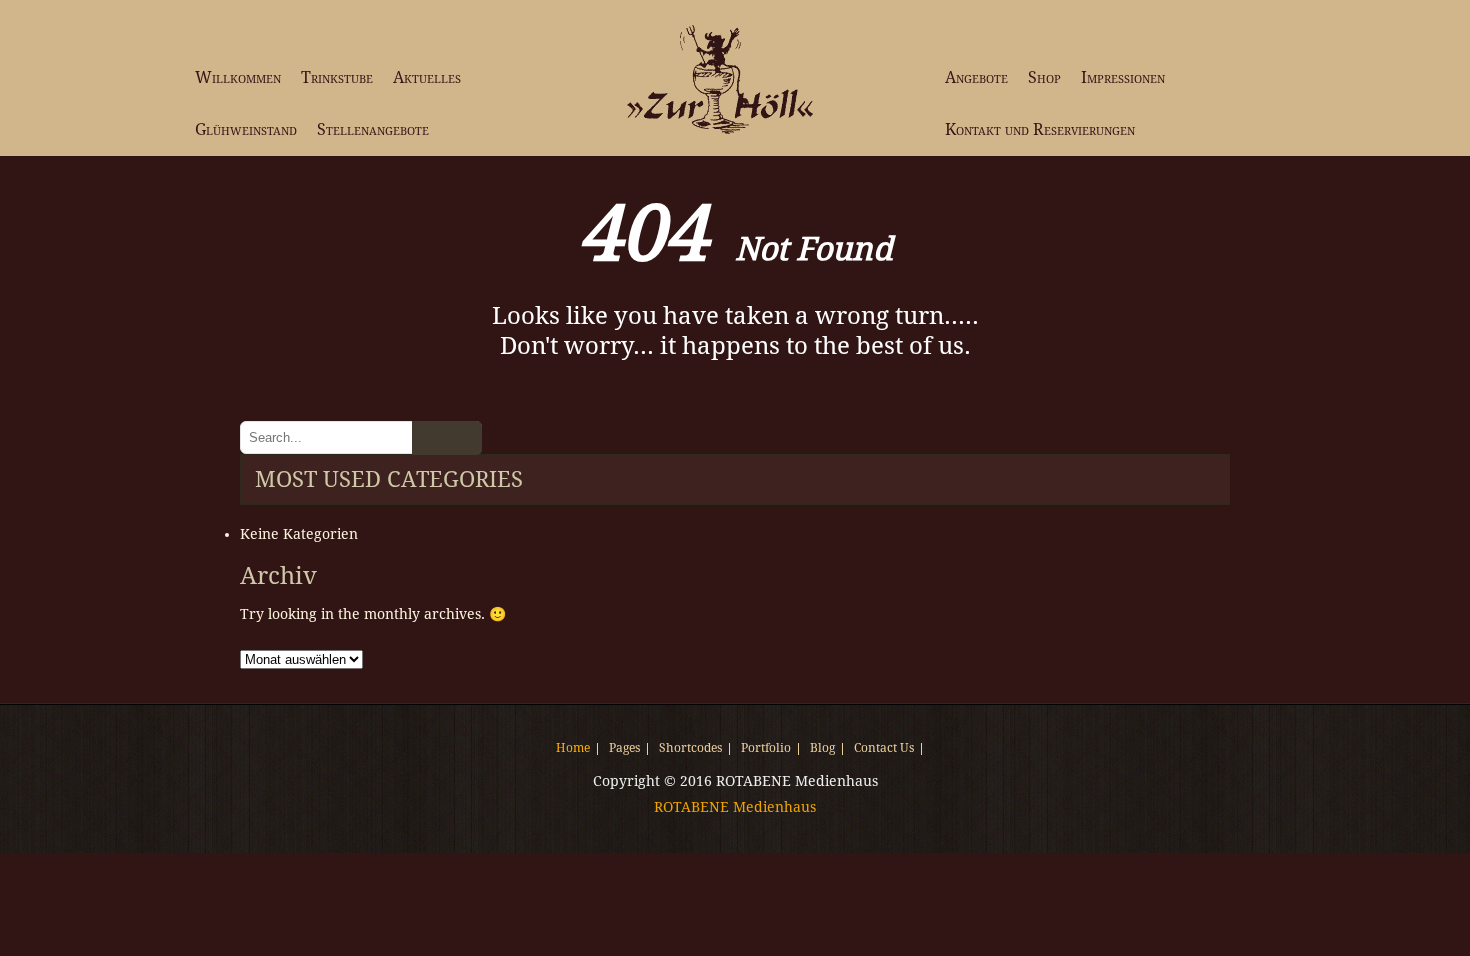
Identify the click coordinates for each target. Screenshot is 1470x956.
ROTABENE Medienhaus (735, 807)
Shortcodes (690, 749)
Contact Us (884, 749)
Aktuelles (427, 77)
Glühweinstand (246, 129)
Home (573, 749)
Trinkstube (337, 77)
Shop (1044, 77)
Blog (822, 749)
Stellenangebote (373, 129)
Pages (624, 749)
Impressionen (1123, 77)
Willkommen (238, 77)
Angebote (976, 77)
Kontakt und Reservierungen (1040, 129)
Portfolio (766, 749)
